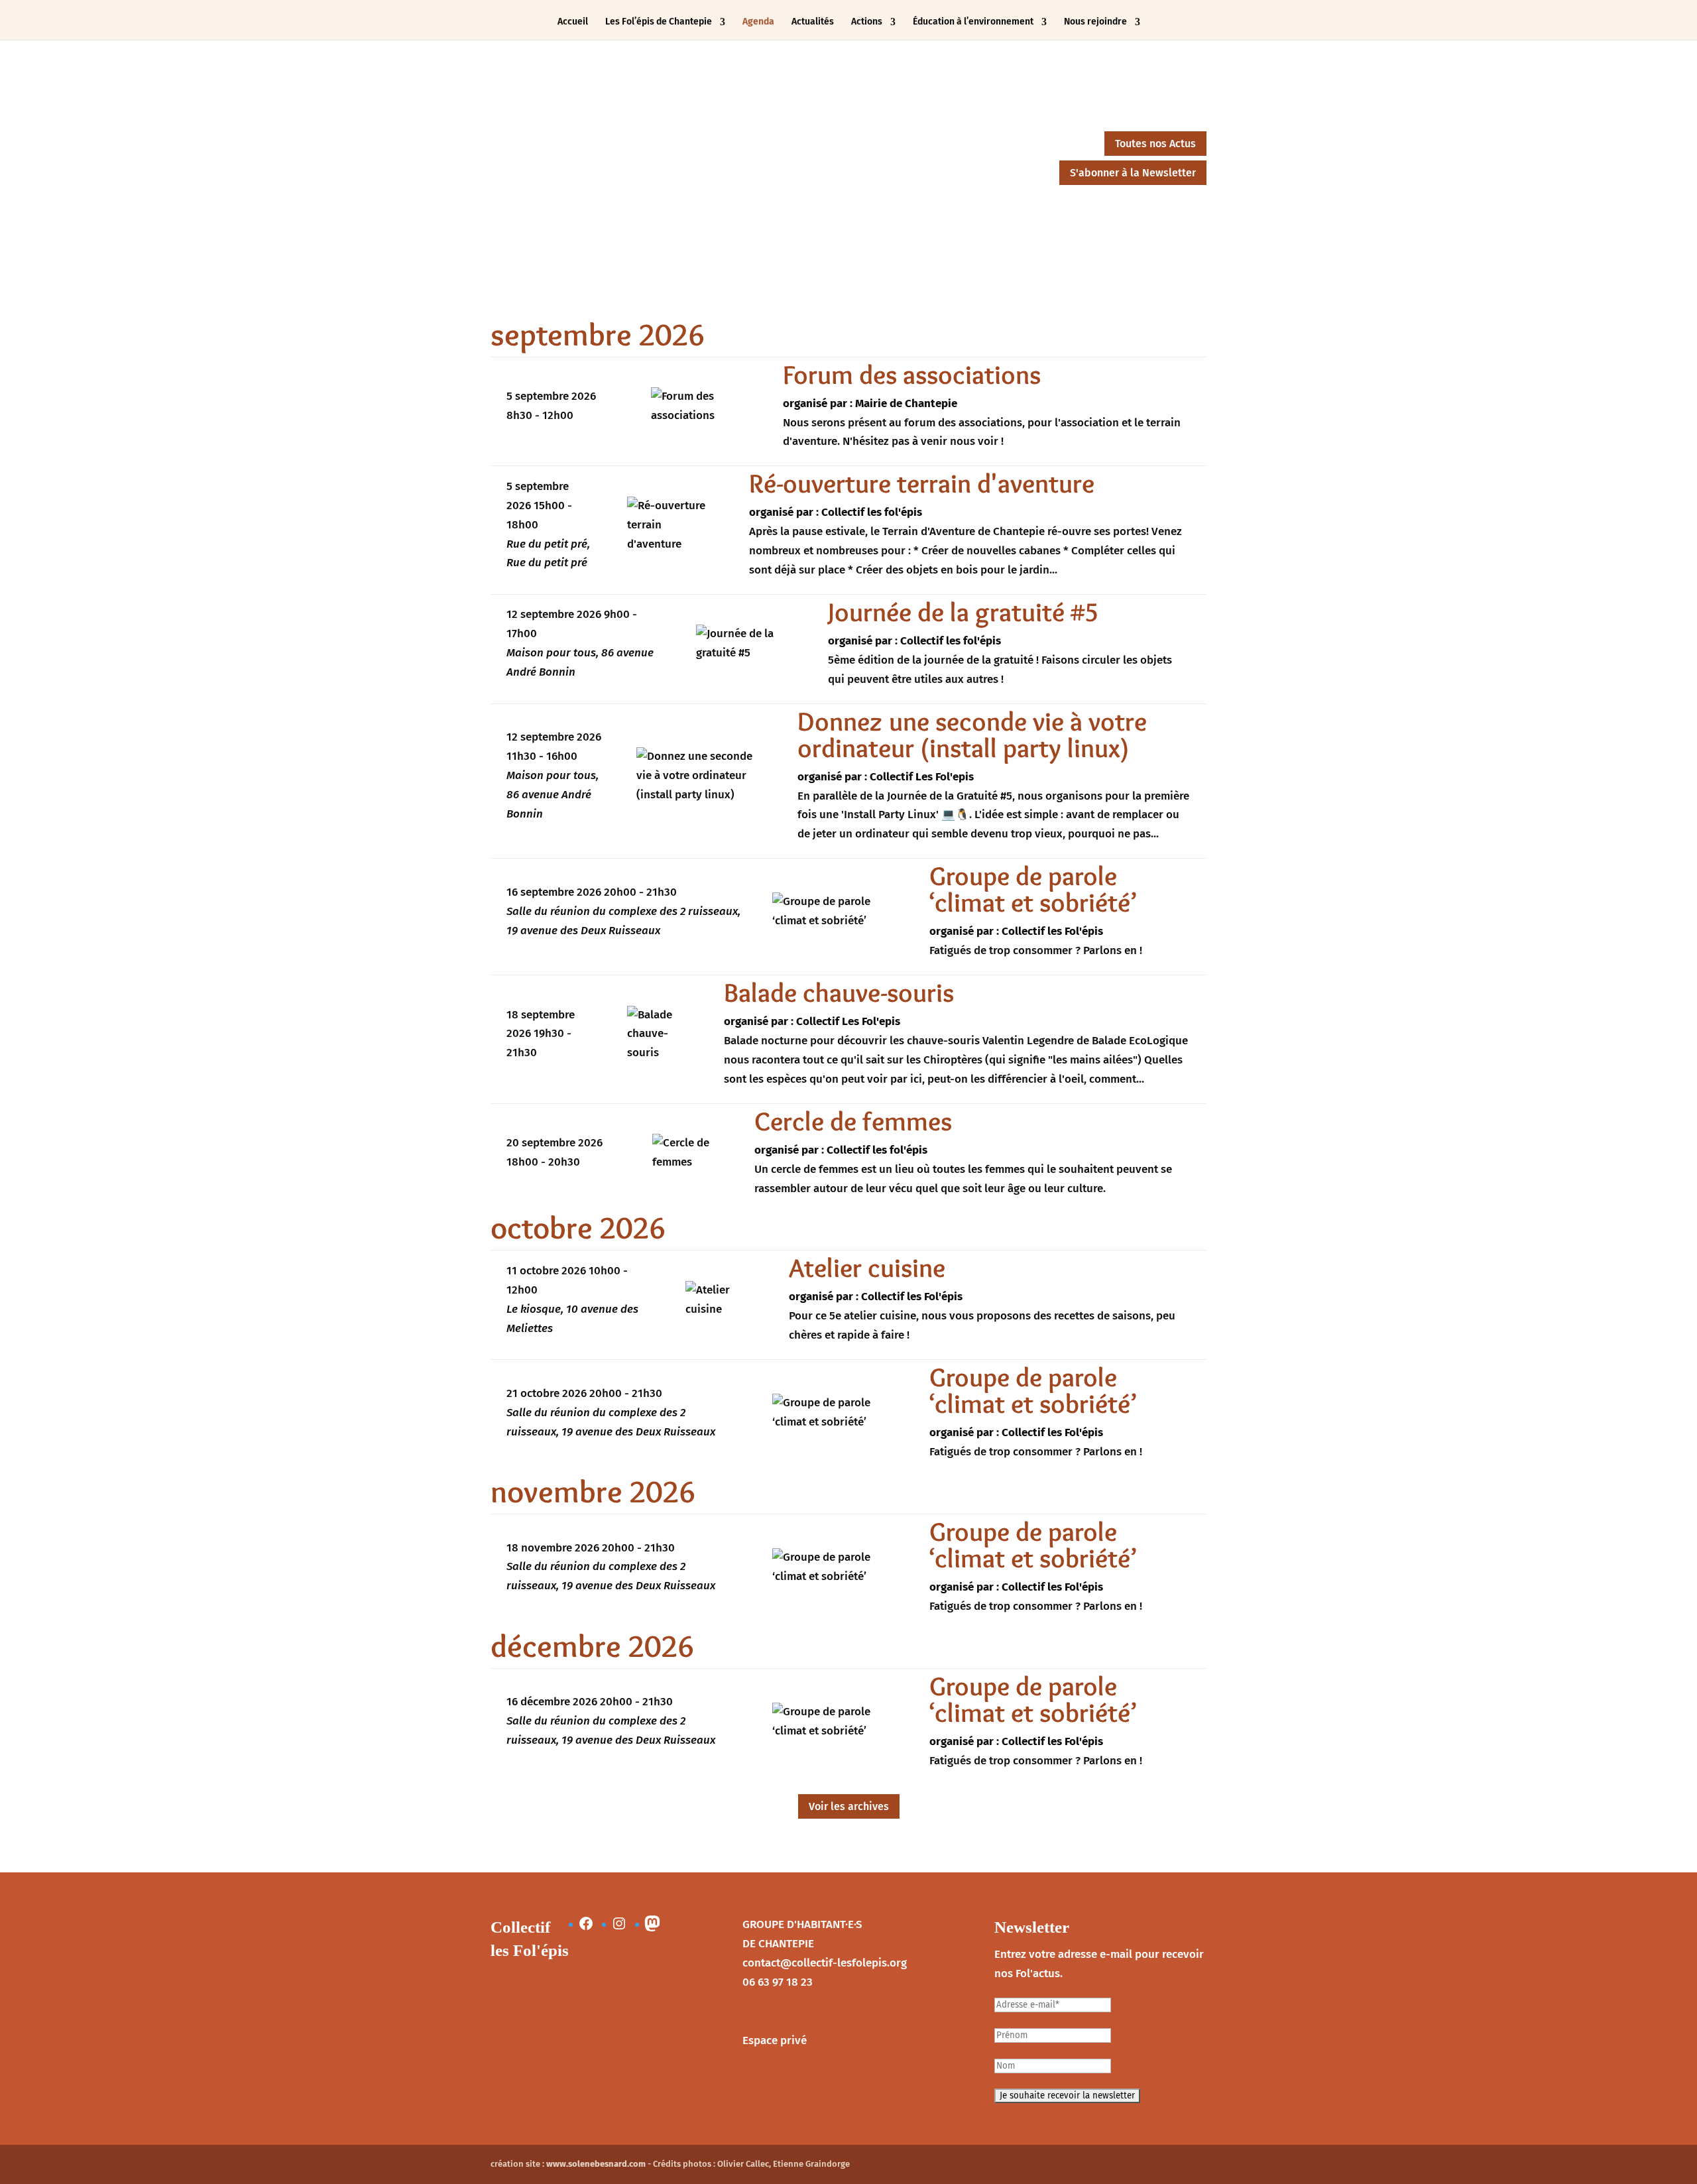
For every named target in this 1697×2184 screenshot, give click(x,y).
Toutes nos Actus (1155, 144)
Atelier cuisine (867, 1267)
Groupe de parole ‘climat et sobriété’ (1033, 889)
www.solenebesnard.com (596, 2164)
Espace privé (775, 2040)
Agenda (758, 22)
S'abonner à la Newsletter (1133, 173)
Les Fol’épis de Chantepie (659, 22)
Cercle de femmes (853, 1121)
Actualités (813, 22)
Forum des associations (912, 374)
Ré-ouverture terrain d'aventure (922, 483)
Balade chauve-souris (839, 992)
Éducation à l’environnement (973, 22)
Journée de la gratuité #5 (963, 612)
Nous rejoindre (1095, 22)
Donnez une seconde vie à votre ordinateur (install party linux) (972, 734)
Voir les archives (849, 1806)
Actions (867, 22)
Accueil (573, 22)
